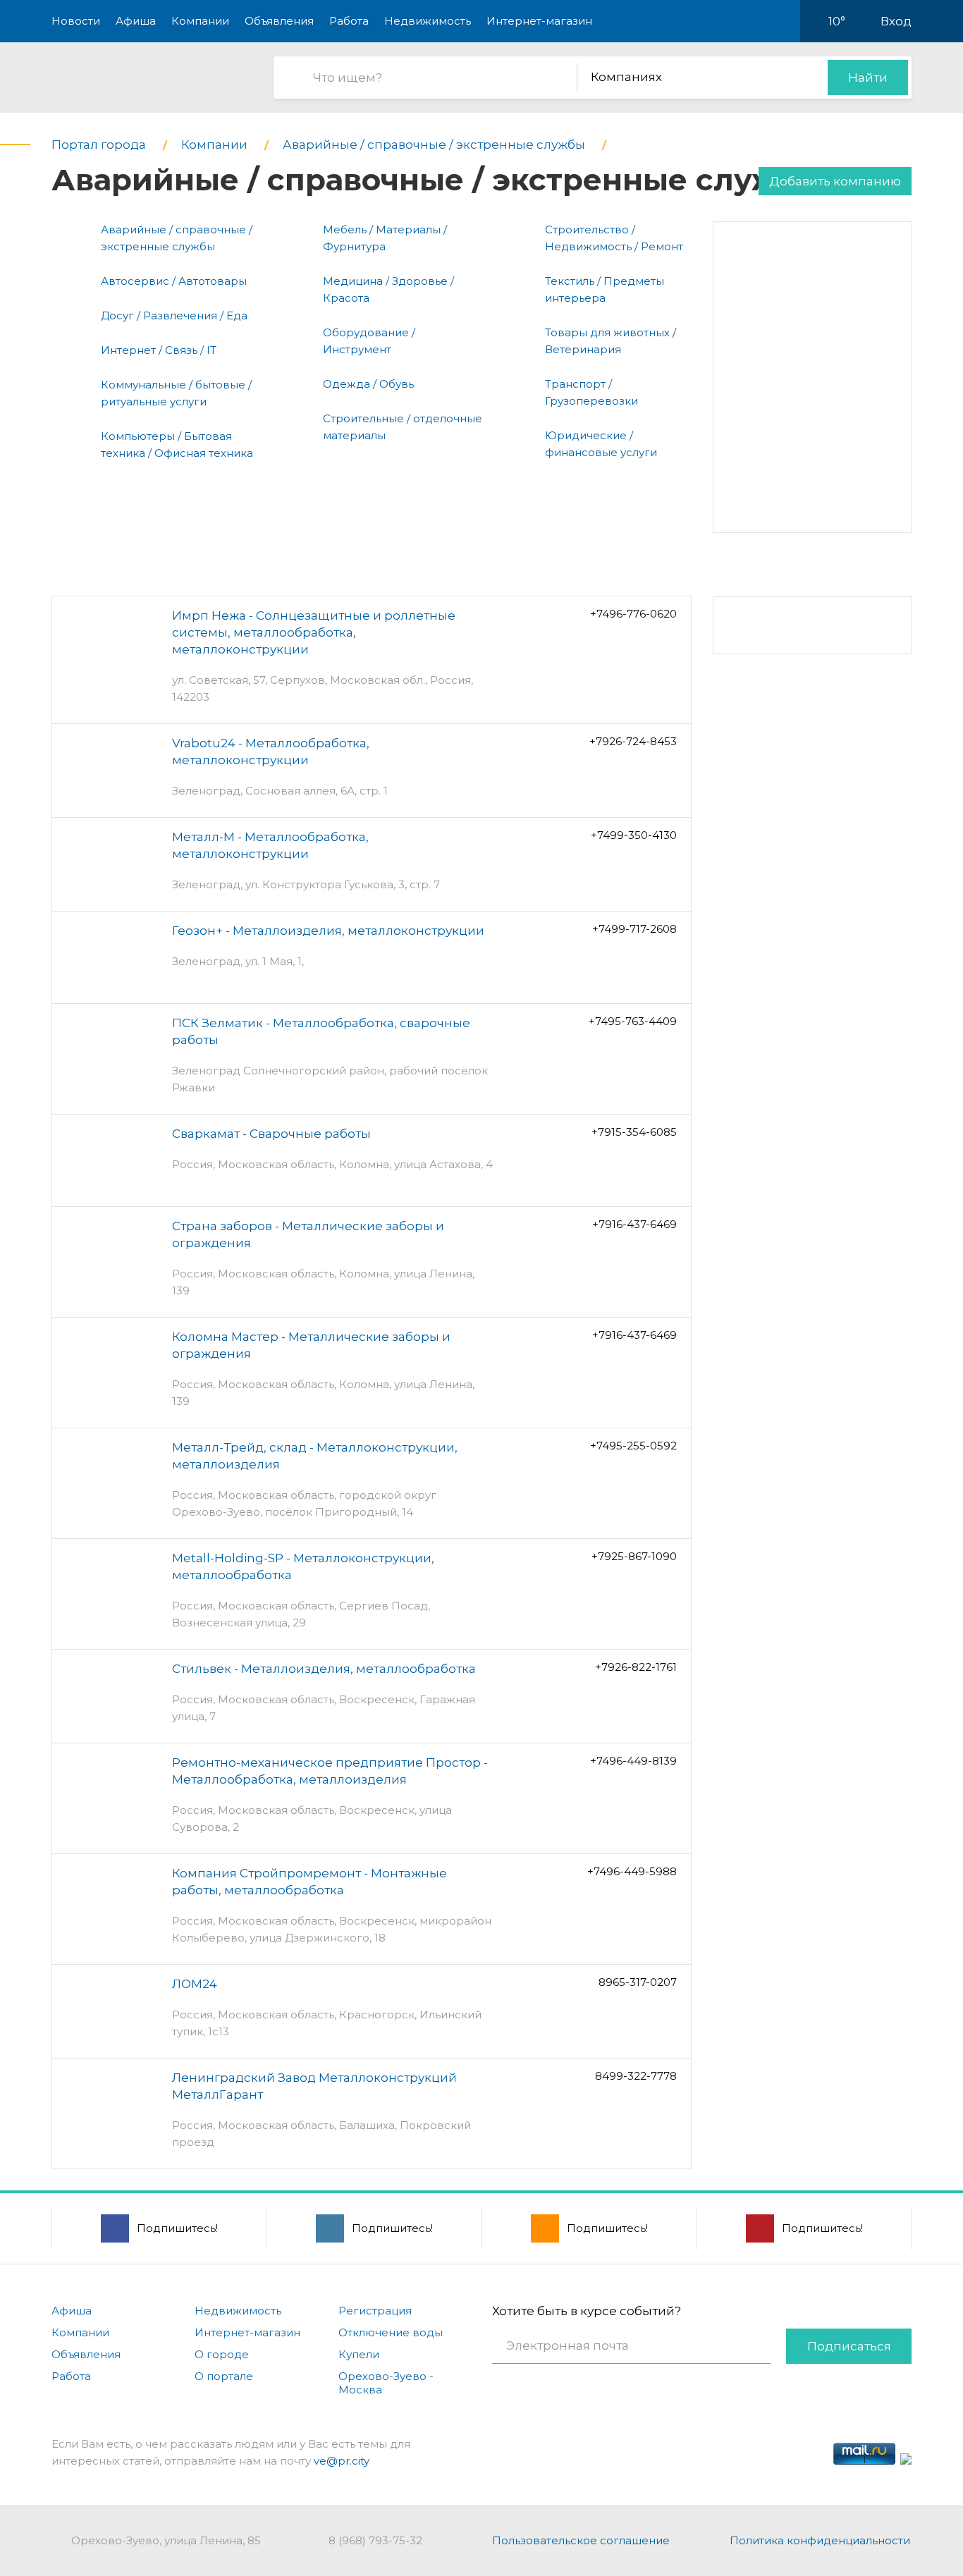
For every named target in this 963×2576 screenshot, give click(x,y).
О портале (224, 2376)
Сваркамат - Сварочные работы (271, 1134)
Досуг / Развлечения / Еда (174, 315)
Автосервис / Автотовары (174, 281)
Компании (200, 21)
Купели (359, 2354)
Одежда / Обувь (368, 384)
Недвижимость (428, 21)
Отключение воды (391, 2332)
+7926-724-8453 (633, 741)
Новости (76, 21)
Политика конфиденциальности (820, 2540)
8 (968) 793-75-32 (375, 2540)
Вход (896, 21)
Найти (868, 78)
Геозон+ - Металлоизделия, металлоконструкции (328, 931)
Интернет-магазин (539, 21)
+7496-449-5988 (632, 1871)
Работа (349, 21)
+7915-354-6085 (634, 1132)
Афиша (136, 21)
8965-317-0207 (638, 1982)
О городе (222, 2354)
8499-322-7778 (636, 2076)
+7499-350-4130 (634, 835)
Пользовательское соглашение (581, 2540)
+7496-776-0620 (633, 614)
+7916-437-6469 (634, 1224)
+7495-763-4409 (633, 1021)
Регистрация (375, 2311)
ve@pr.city (342, 2461)
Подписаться (849, 2346)
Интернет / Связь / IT (159, 350)
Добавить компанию (835, 181)
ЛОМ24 (195, 1984)
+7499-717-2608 (634, 929)
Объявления (279, 21)
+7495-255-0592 (633, 1446)
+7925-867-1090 (634, 1556)
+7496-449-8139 (633, 1761)
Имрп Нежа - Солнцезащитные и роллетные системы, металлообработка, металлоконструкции (314, 632)
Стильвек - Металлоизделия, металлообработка (324, 1669)
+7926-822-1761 (636, 1667)
